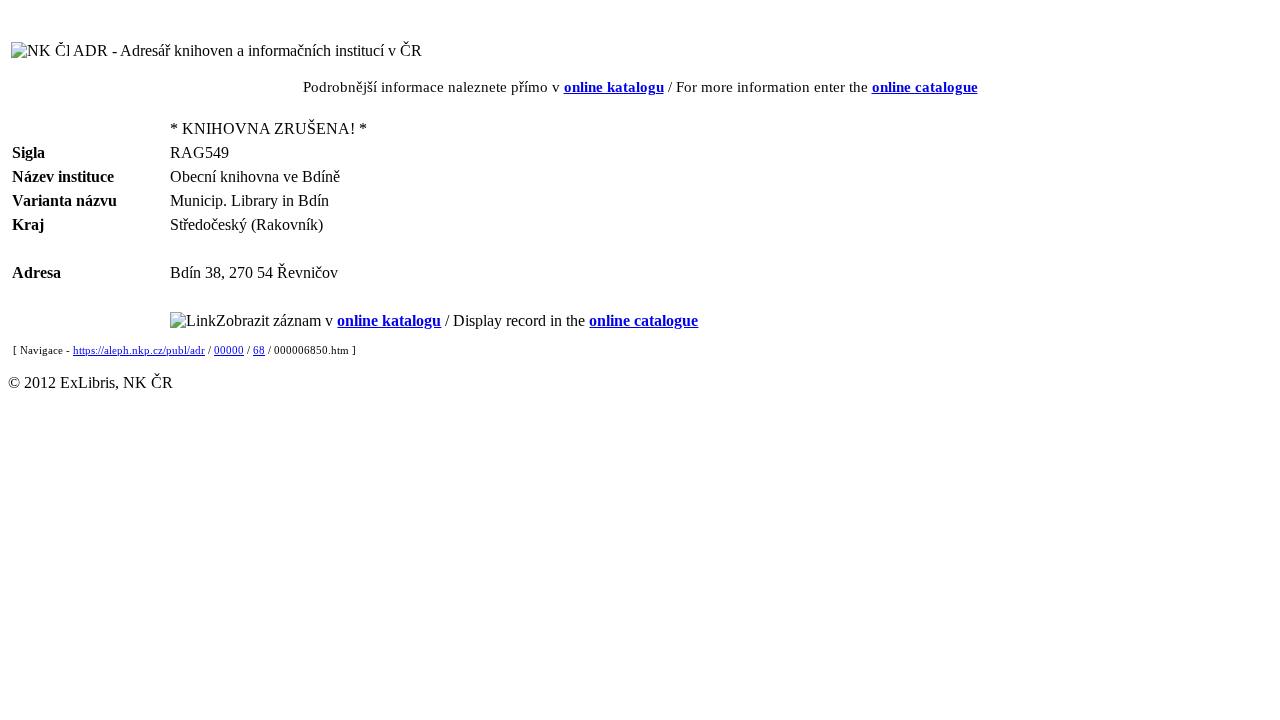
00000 (229, 350)
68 (259, 350)
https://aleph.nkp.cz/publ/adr (139, 350)
